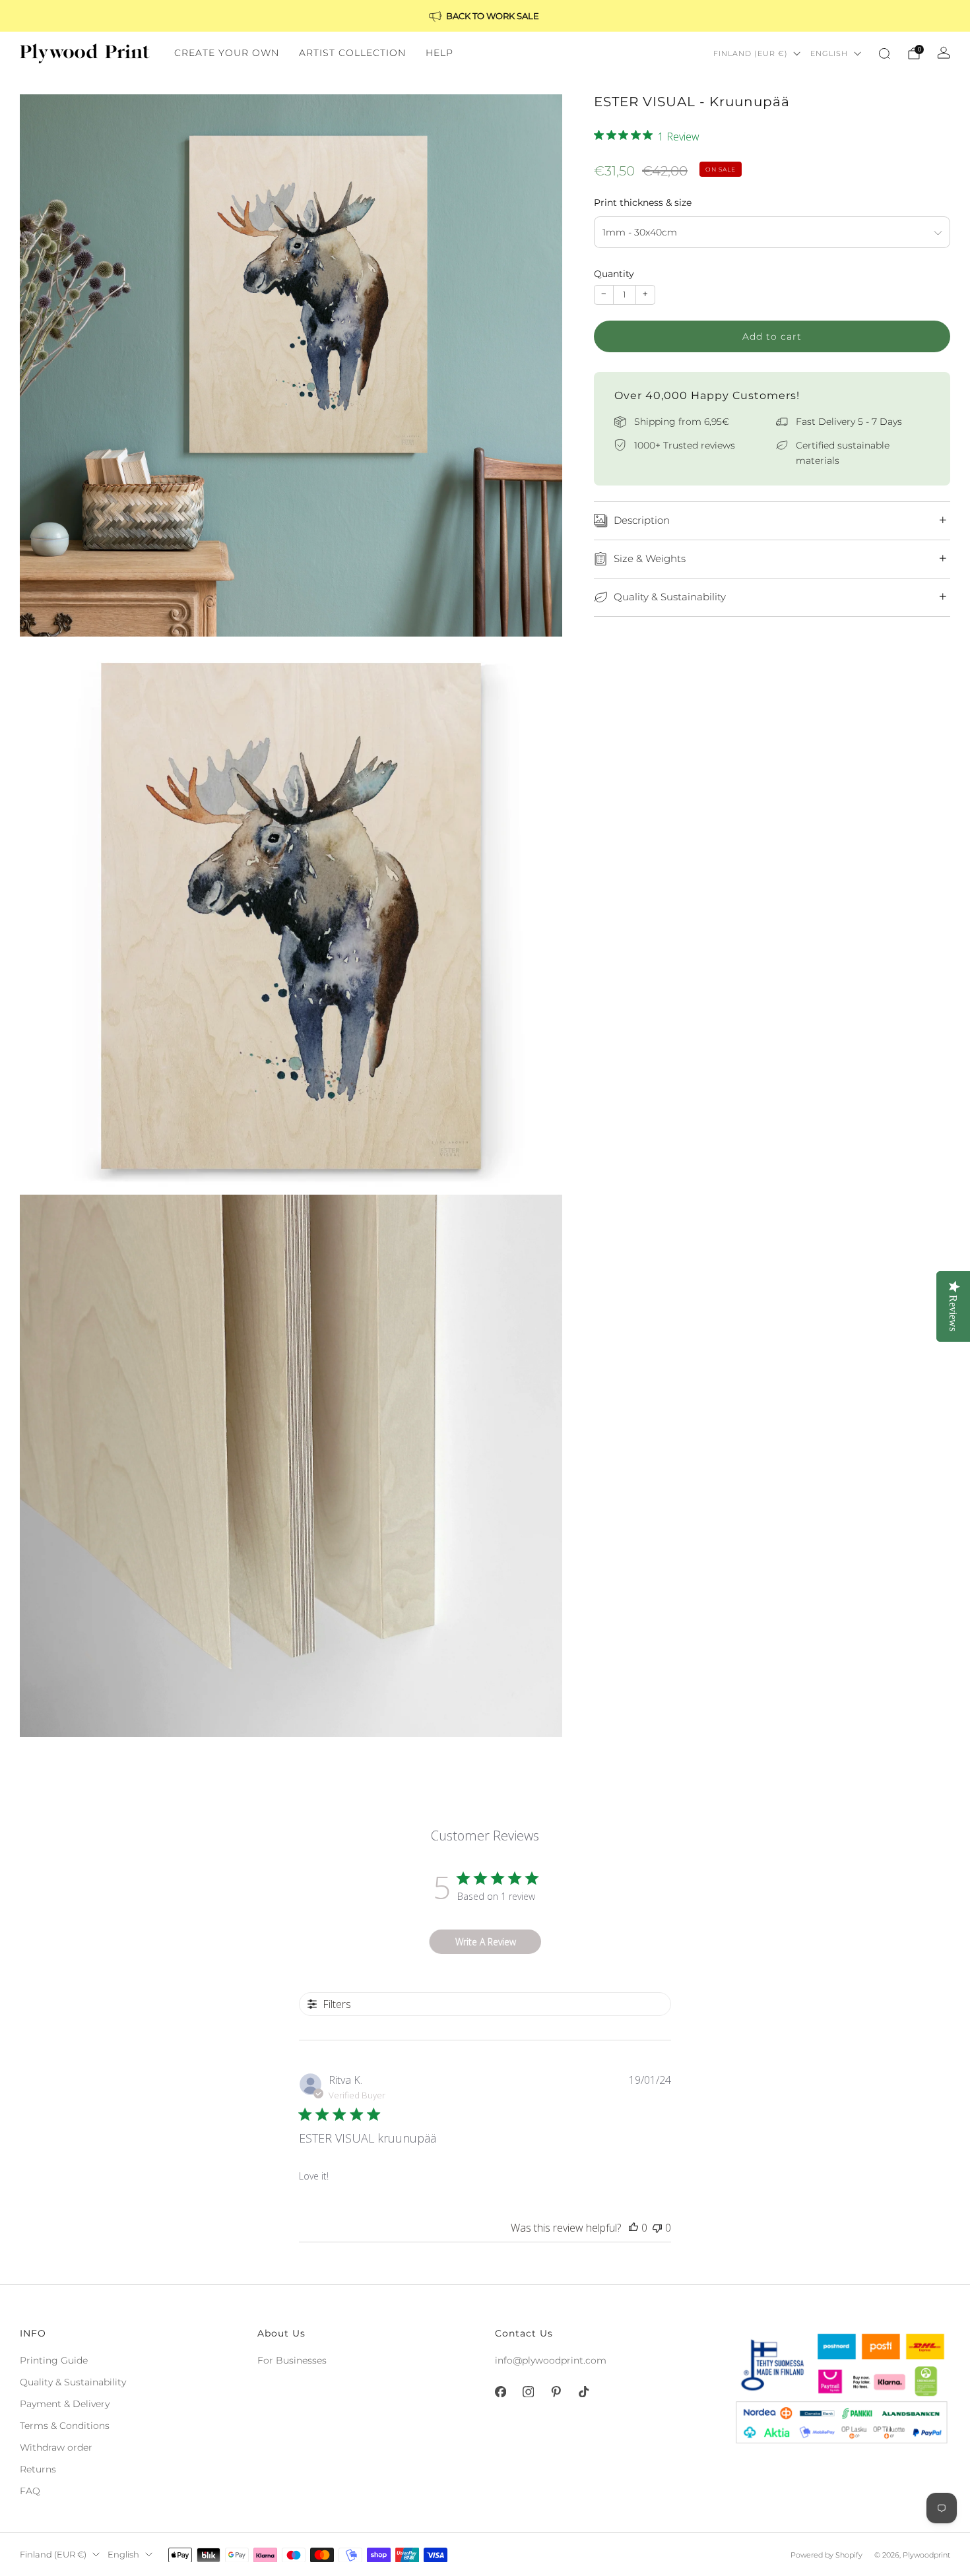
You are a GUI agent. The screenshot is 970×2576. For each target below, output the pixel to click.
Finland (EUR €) (751, 53)
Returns (38, 2469)
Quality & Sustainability (73, 2382)
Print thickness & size (643, 203)
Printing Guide (54, 2360)
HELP (439, 53)
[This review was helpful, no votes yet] (633, 2228)
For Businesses (292, 2360)
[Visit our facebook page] (500, 2392)
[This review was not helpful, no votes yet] (657, 2228)
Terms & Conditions (65, 2426)
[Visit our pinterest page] (556, 2392)
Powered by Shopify (826, 2555)
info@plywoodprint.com (551, 2360)
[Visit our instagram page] (528, 2392)
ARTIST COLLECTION (352, 53)
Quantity (614, 274)
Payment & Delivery (65, 2404)
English (829, 53)
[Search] (884, 53)
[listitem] (485, 16)
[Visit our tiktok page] (583, 2392)
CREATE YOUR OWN (227, 53)
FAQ (30, 2491)
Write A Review (486, 1942)
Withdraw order (56, 2447)
